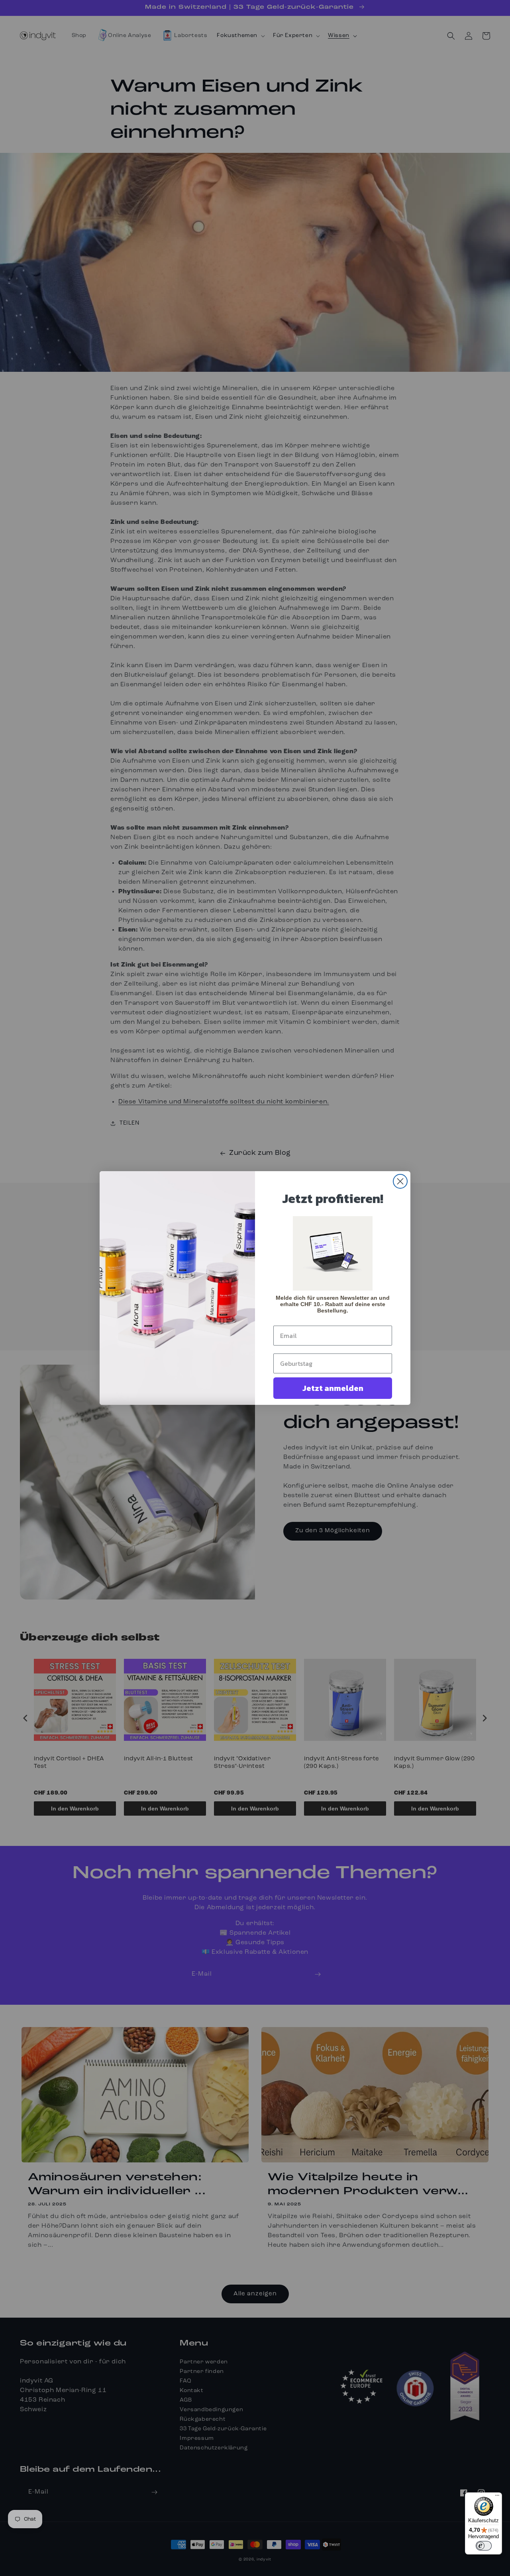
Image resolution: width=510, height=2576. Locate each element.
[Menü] (497, 2497)
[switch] (484, 2546)
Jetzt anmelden (333, 1388)
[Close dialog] (400, 1181)
